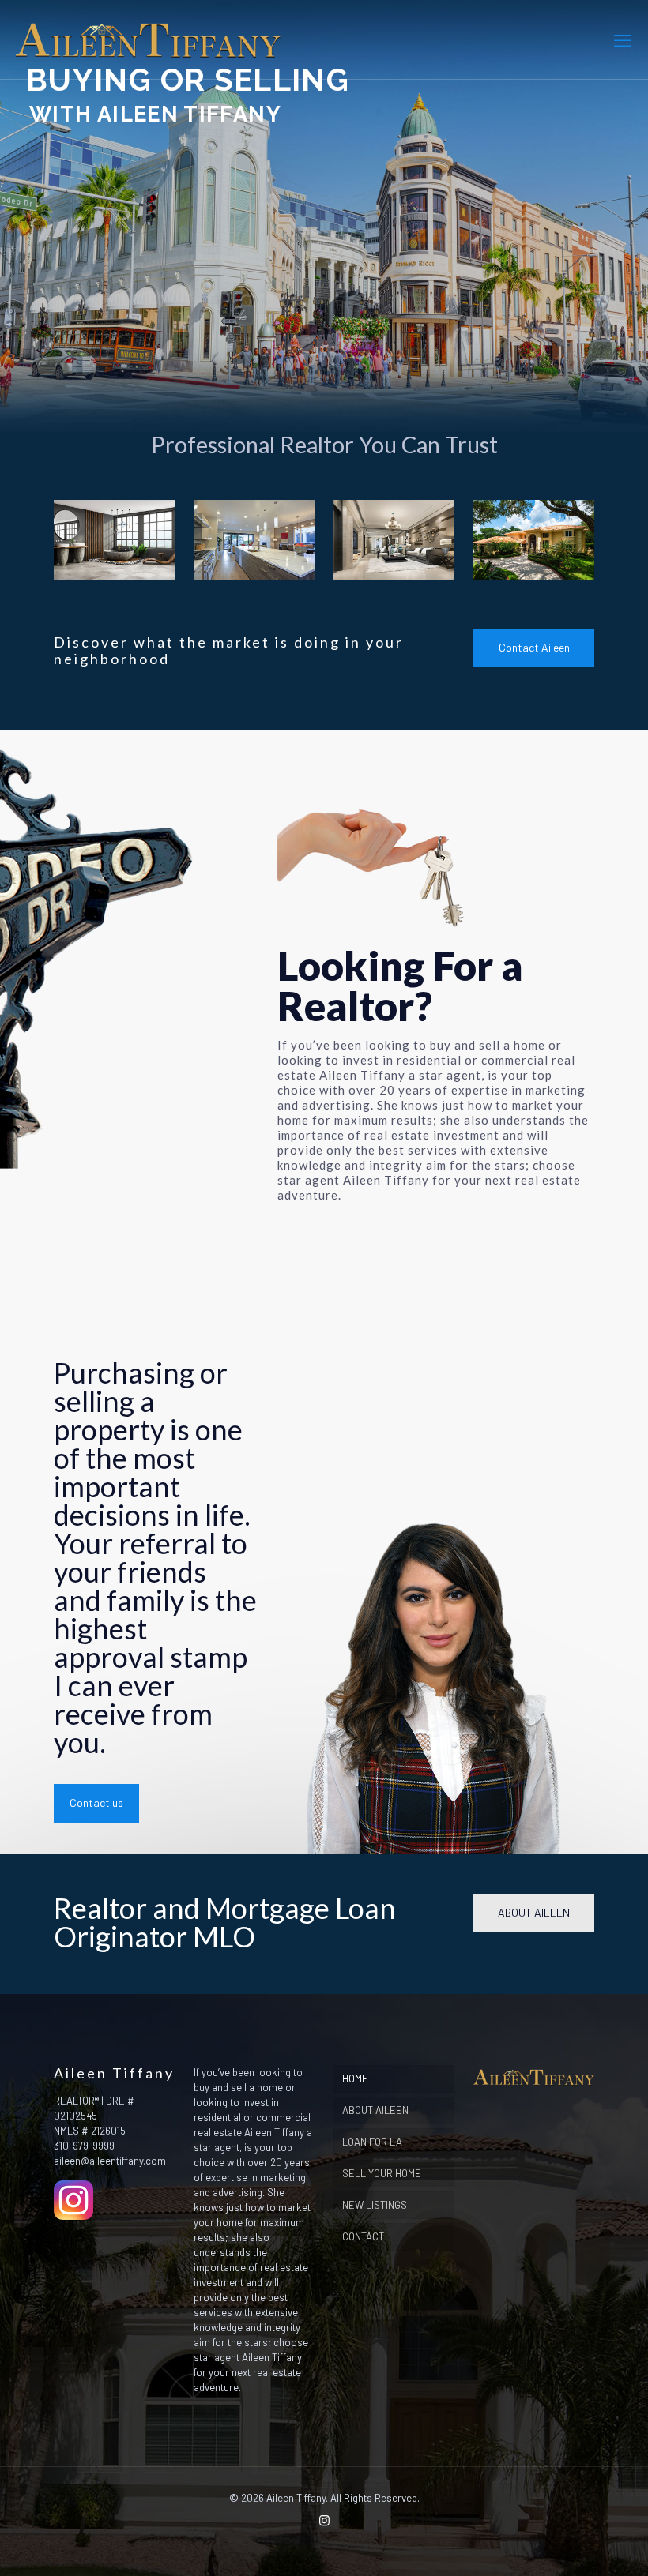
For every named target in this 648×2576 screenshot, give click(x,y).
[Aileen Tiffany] (148, 39)
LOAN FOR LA (372, 2142)
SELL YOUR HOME (382, 2173)
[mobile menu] (623, 39)
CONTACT (363, 2236)
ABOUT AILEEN (375, 2110)
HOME (355, 2078)
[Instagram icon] (324, 2520)
